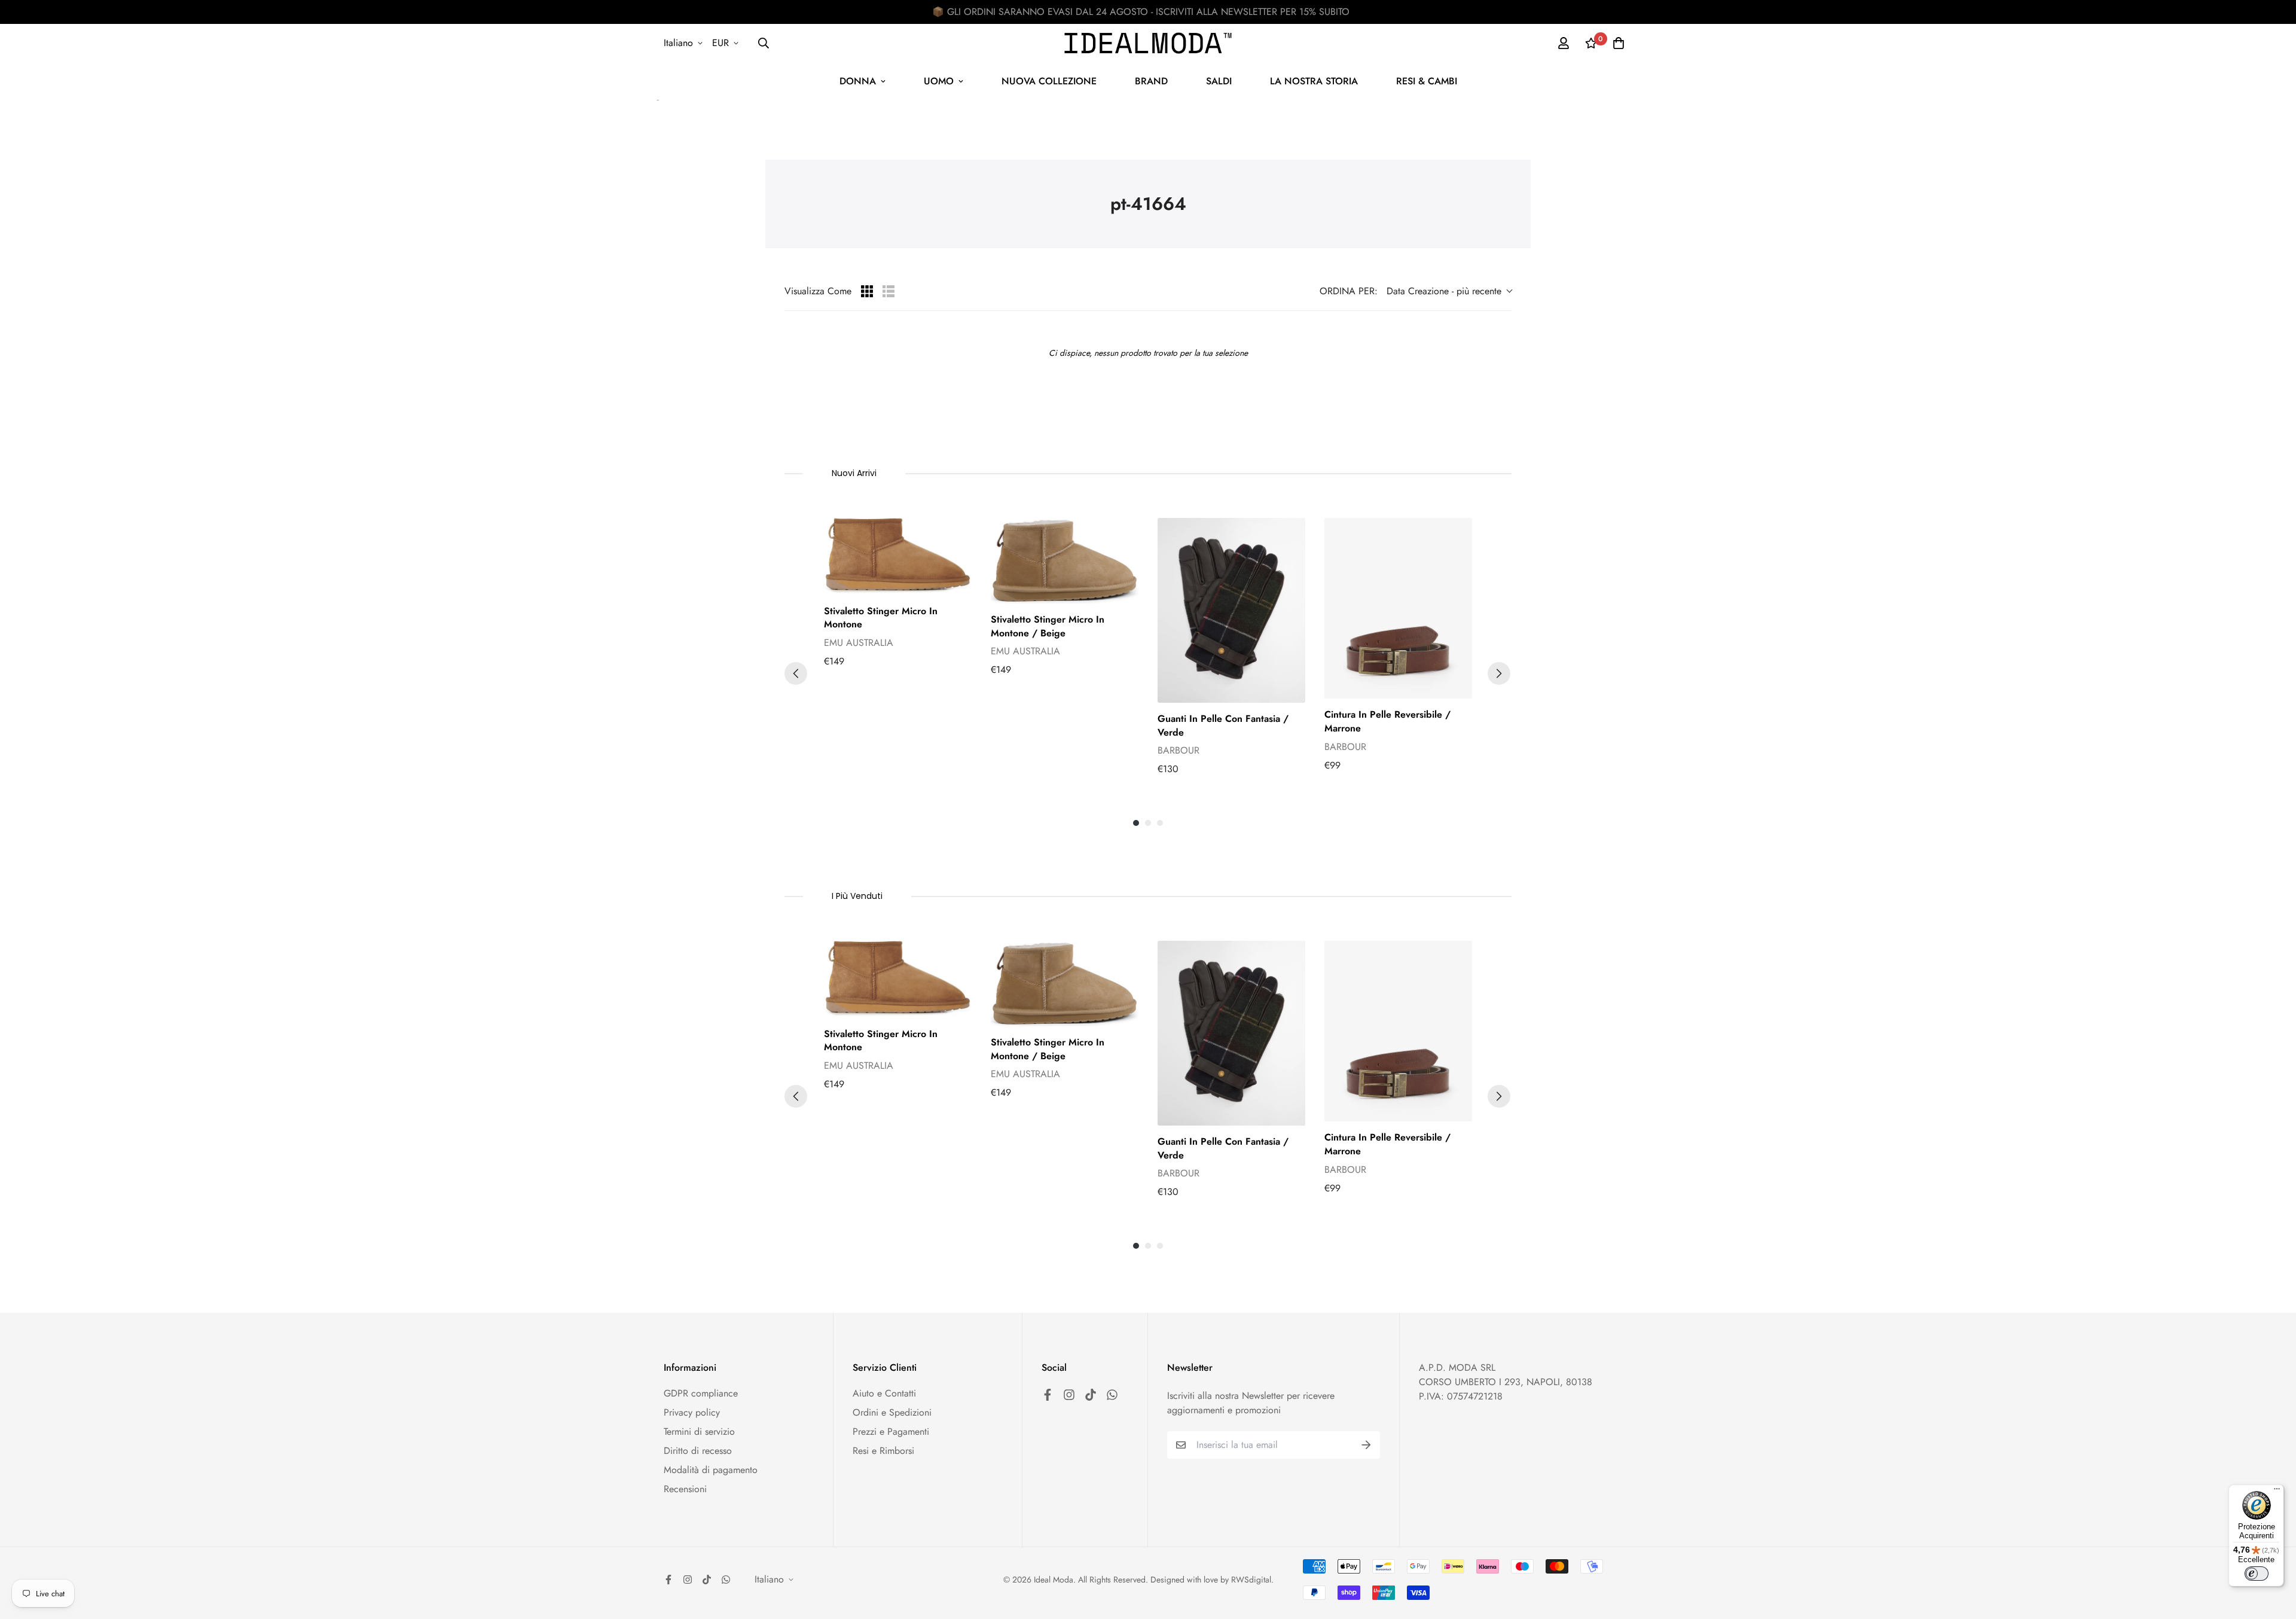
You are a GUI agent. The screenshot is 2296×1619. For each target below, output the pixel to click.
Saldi (1219, 81)
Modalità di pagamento (711, 1470)
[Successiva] (1499, 673)
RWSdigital (1251, 1580)
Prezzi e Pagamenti (891, 1432)
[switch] (2257, 1574)
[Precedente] (796, 673)
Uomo (939, 81)
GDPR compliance (701, 1393)
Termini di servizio (699, 1432)
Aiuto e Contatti (884, 1393)
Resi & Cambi (1427, 81)
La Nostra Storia (1314, 81)
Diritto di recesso (698, 1451)
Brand (1151, 81)
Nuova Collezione (1049, 81)
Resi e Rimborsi (883, 1451)
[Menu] (2277, 1492)
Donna (858, 81)
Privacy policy (692, 1412)
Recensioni (685, 1489)
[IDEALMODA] (1148, 43)
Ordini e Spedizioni (892, 1412)
